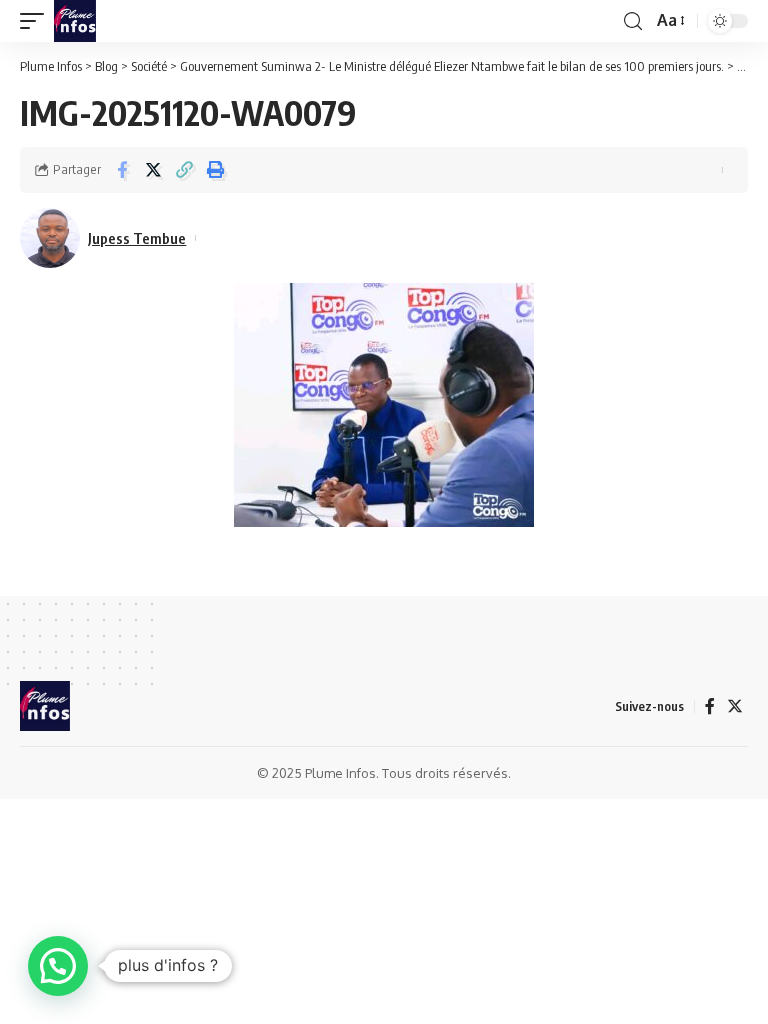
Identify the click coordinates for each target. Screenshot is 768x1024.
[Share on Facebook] (122, 170)
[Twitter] (735, 706)
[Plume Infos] (75, 21)
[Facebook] (710, 706)
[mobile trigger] (37, 21)
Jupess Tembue (137, 238)
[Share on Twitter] (153, 170)
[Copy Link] (184, 170)
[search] (633, 21)
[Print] (215, 170)
